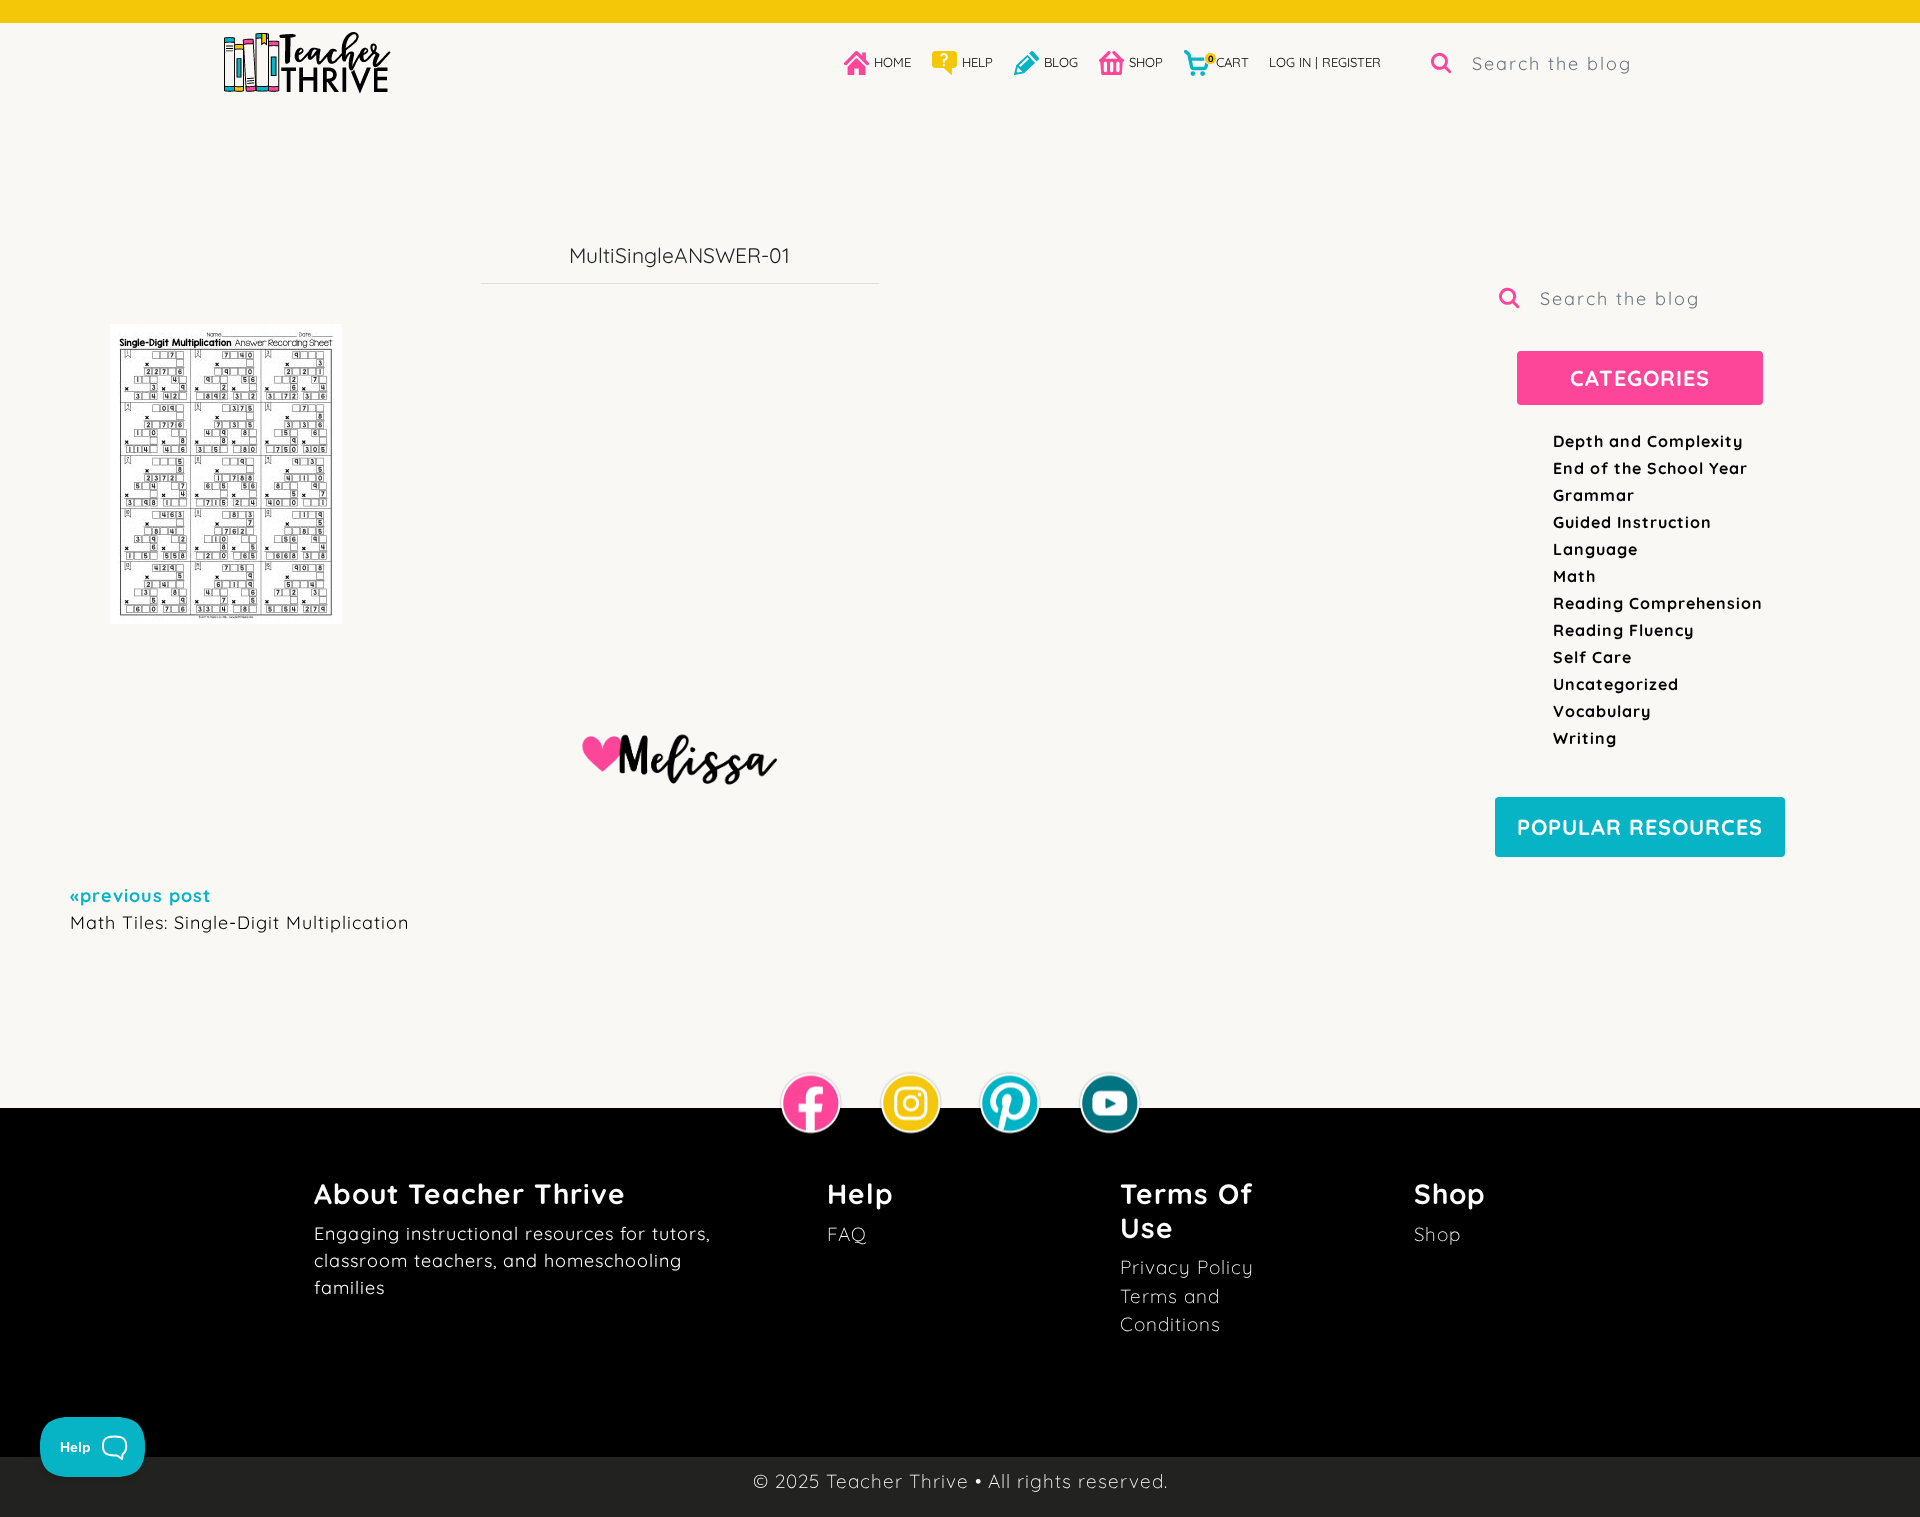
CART (1228, 61)
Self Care (1592, 657)
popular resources (1640, 826)
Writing (1585, 738)
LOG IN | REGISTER (1325, 62)
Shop (1437, 1234)
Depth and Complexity (1648, 441)
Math (1574, 576)
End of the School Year (1650, 468)
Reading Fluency (1623, 630)
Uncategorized (1616, 684)
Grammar (1594, 495)
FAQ (847, 1234)
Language (1595, 549)
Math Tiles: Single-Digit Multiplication (239, 909)
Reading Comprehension (1658, 603)
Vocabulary (1602, 711)
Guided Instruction (1632, 522)
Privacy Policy (1187, 1267)
